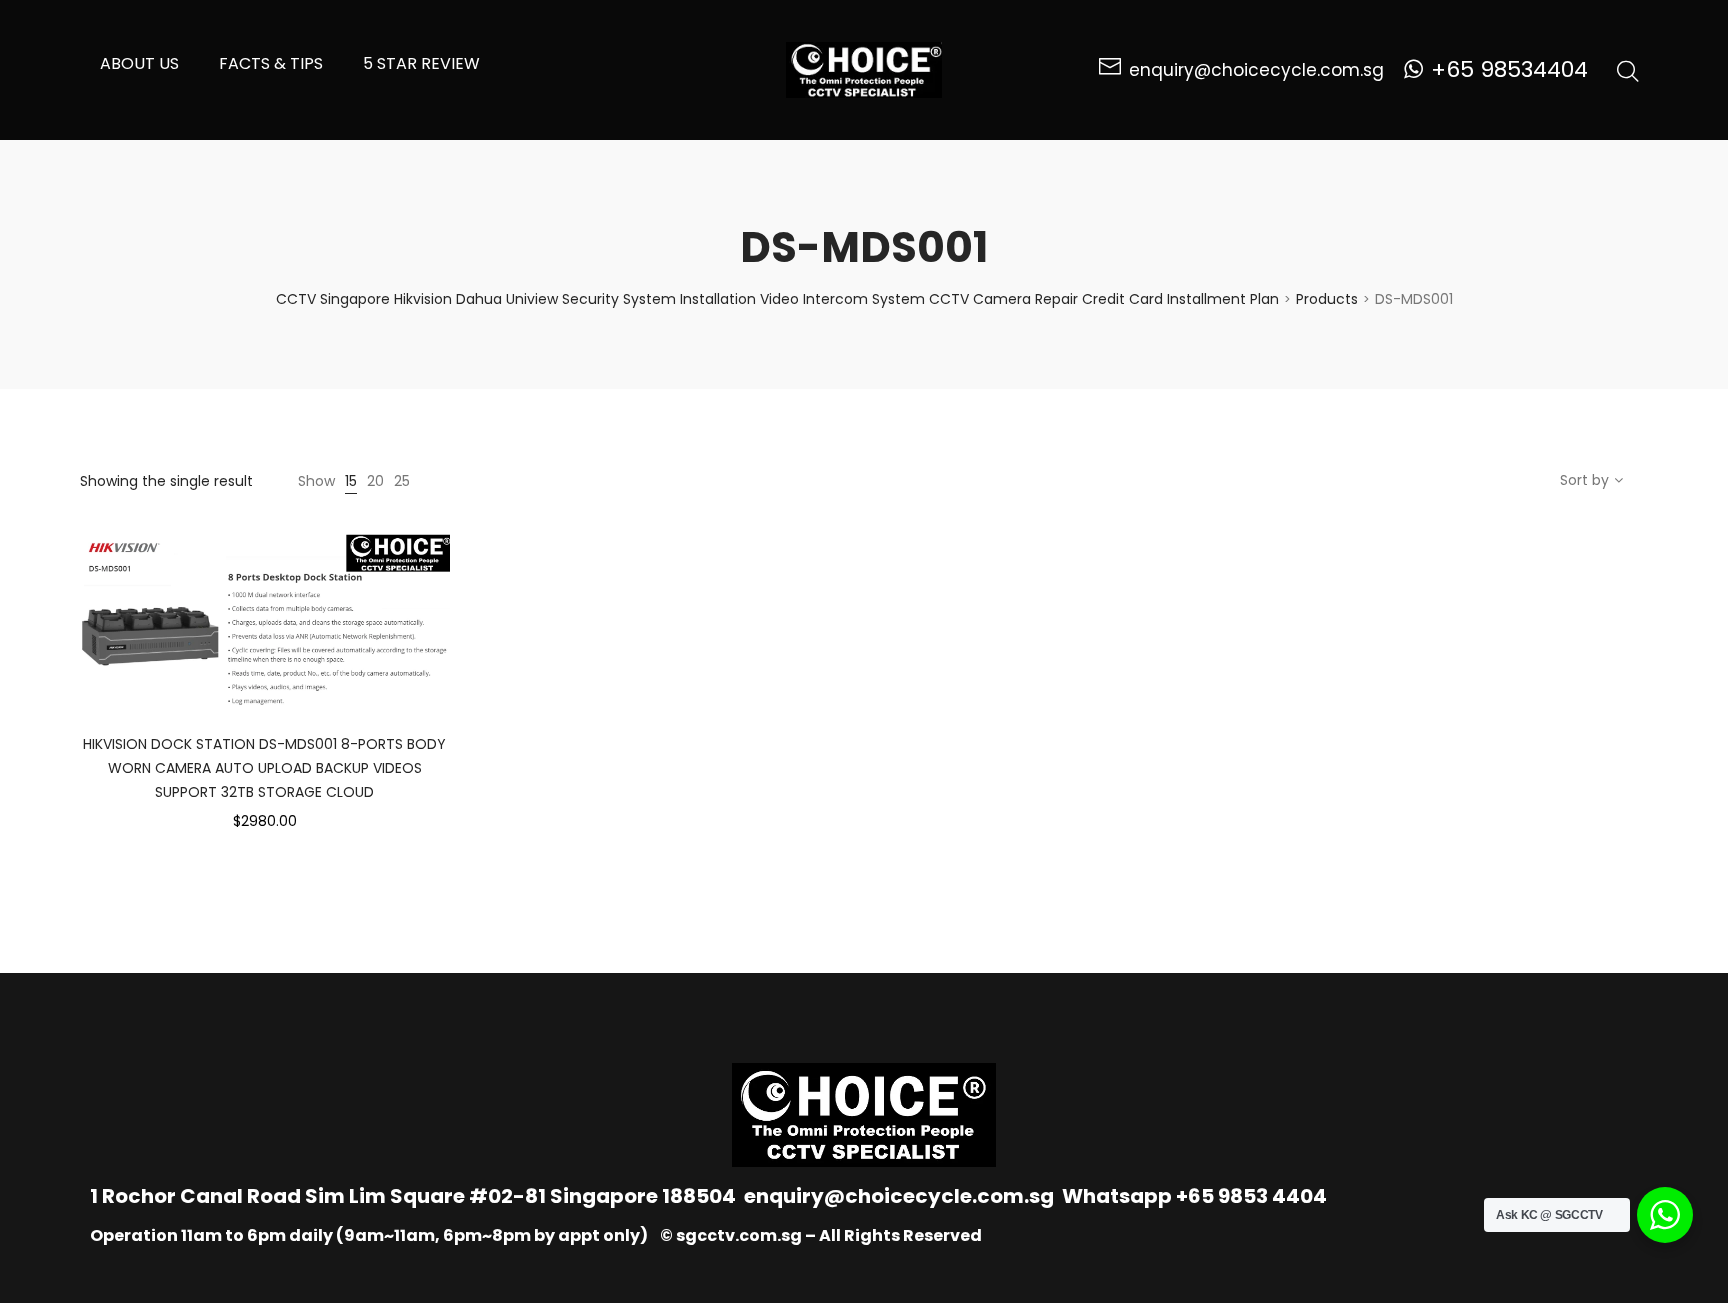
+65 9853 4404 (1251, 1196)
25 (402, 481)
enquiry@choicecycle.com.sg (899, 1196)
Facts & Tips (271, 63)
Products (1327, 299)
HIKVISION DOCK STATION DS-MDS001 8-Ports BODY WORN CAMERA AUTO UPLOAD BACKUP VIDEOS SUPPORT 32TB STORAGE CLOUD (264, 768)
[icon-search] (1628, 70)
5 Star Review (421, 63)
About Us (139, 63)
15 (351, 481)
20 (375, 481)
